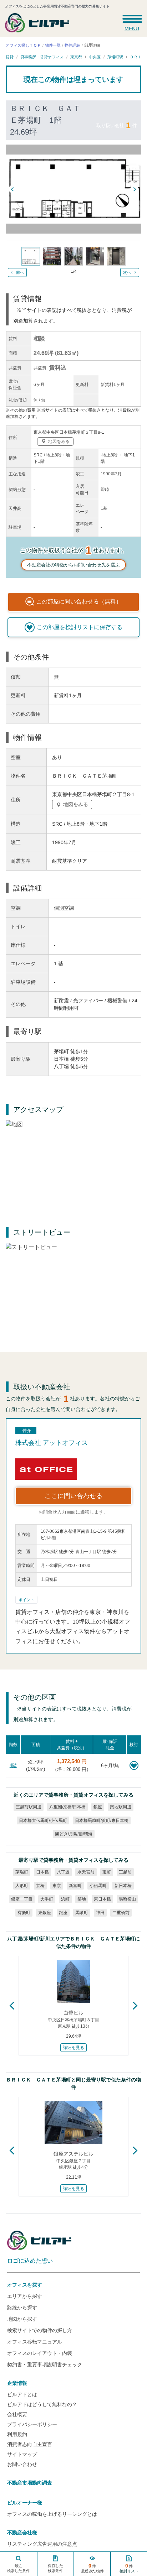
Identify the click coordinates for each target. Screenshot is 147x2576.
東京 (57, 1886)
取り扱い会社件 (117, 125)
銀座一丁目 (22, 1899)
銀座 (98, 1807)
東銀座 (45, 1913)
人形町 (22, 1886)
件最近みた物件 (92, 2568)
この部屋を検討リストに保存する (80, 627)
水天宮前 (86, 1872)
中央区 (95, 57)
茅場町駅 (115, 57)
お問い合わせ (22, 2464)
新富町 (75, 1886)
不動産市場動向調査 (30, 2483)
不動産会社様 (22, 2533)
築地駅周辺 (121, 1807)
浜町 (65, 1899)
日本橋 (42, 1872)
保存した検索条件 (55, 2568)
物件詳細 (72, 45)
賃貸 (10, 57)
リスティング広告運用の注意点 (42, 2544)
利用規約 (17, 2434)
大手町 (47, 1899)
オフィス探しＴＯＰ (23, 45)
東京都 (76, 57)
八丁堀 (63, 1872)
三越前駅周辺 (29, 1807)
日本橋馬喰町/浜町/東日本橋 (101, 1820)
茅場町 (22, 1872)
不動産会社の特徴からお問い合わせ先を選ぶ (73, 565)
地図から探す (22, 2319)
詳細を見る (73, 2048)
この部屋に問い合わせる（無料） (79, 602)
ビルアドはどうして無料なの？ (42, 2404)
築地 (82, 1899)
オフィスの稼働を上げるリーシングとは (52, 2514)
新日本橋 (123, 1886)
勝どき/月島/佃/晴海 (73, 1834)
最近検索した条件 (19, 2568)
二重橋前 (121, 1913)
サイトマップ (22, 2454)
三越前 (125, 1872)
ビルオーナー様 (25, 2503)
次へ (127, 272)
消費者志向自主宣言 (30, 2444)
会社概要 (17, 2414)
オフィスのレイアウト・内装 (40, 2353)
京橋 (40, 1886)
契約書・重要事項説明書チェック (45, 2365)
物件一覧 (53, 45)
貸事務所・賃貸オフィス (42, 57)
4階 (13, 1765)
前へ (20, 272)
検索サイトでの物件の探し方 (40, 2330)
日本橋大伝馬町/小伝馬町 (43, 1820)
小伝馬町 (98, 1886)
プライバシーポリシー (32, 2424)
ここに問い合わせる (73, 1496)
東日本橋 (102, 1899)
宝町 (107, 1872)
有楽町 (24, 1913)
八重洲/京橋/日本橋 (67, 1807)
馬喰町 (82, 1913)
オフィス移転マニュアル (35, 2342)
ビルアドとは (22, 2394)
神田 (100, 1913)
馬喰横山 (127, 1899)
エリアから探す (25, 2296)
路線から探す (22, 2308)
